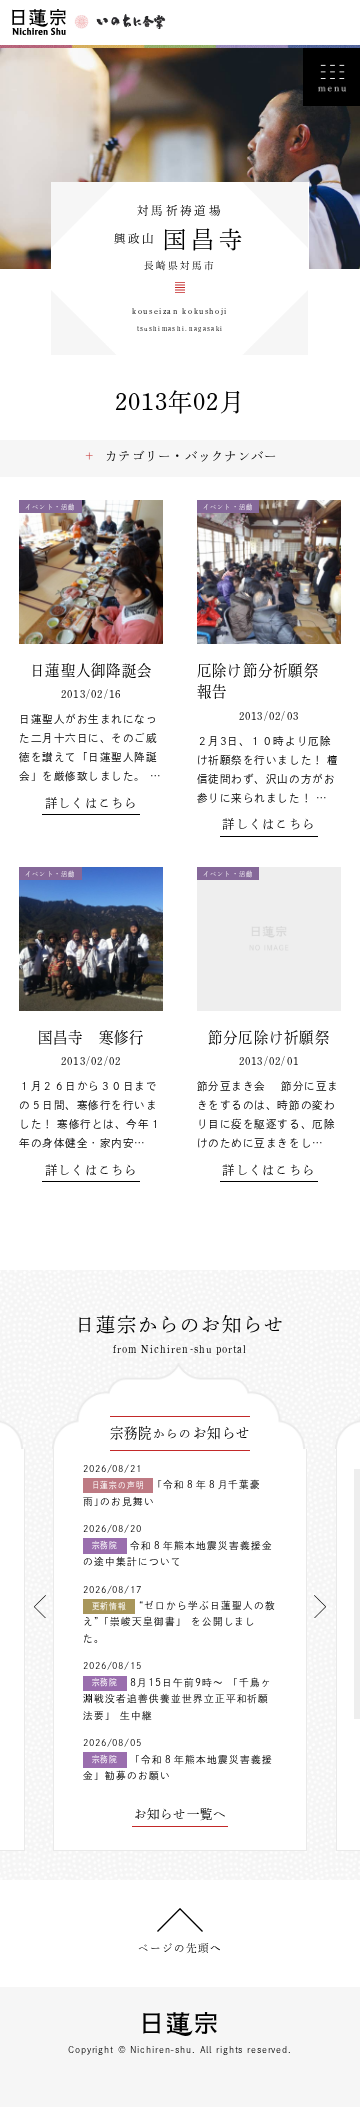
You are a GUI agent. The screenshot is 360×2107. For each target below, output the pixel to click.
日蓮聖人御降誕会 (91, 670)
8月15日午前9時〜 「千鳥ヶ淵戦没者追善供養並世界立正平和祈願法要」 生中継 (177, 1699)
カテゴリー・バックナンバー (191, 456)
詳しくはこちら (91, 803)
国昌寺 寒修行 (91, 1037)
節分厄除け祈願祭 (269, 1037)
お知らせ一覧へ (180, 1814)
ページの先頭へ (180, 1948)
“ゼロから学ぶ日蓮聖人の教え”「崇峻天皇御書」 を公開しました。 (179, 1622)
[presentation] (40, 1606)
